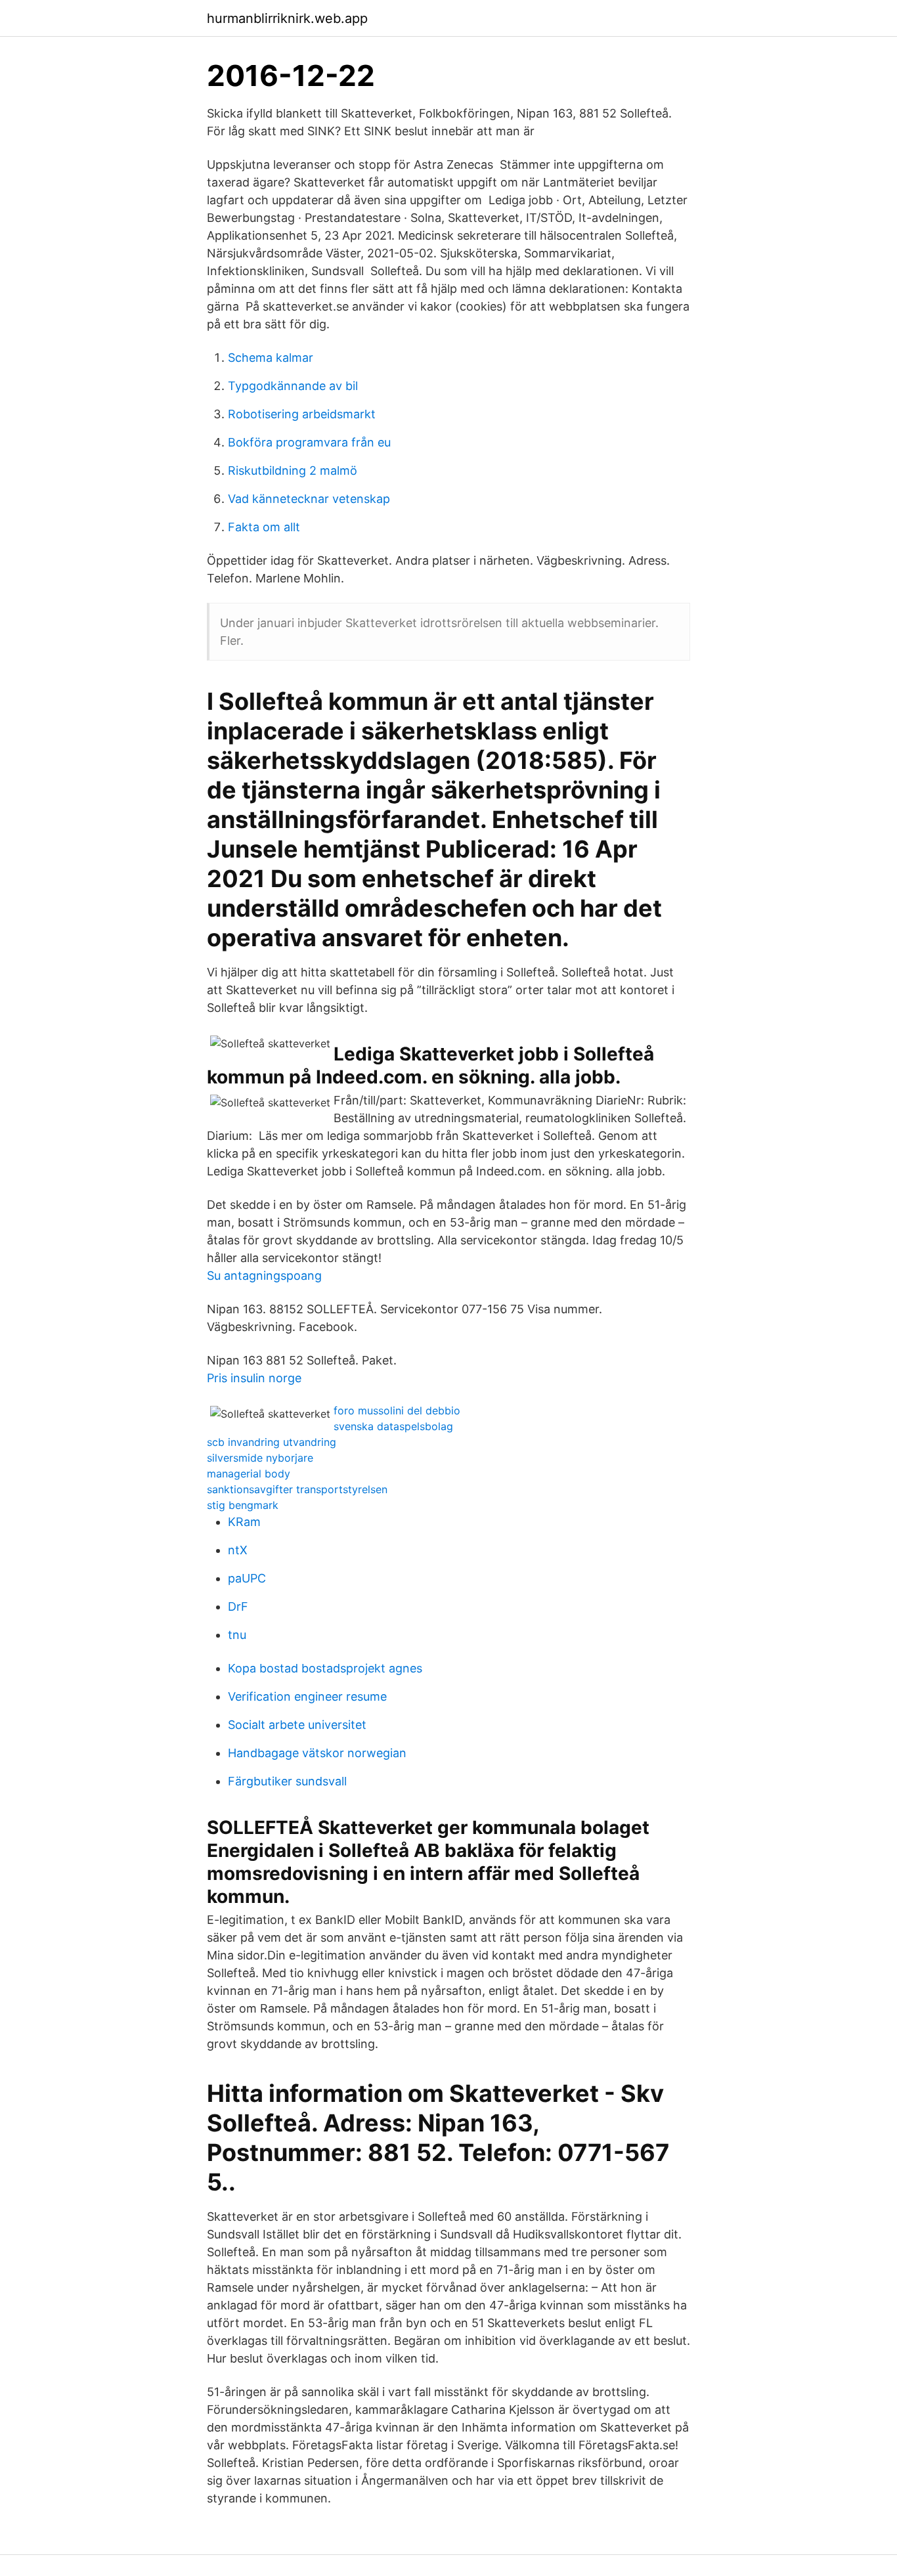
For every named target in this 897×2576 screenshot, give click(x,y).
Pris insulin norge (254, 1378)
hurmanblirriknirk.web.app (287, 18)
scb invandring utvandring (272, 1442)
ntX (238, 1550)
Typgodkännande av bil (293, 386)
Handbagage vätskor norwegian (317, 1753)
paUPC (247, 1578)
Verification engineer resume (307, 1696)
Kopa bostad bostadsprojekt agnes (325, 1668)
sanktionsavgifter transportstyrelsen (297, 1489)
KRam (244, 1522)
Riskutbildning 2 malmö (293, 470)
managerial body (249, 1474)
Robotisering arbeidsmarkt (302, 414)
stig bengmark (243, 1505)
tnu (237, 1635)
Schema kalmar (271, 358)
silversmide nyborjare (260, 1458)
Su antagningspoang (264, 1276)
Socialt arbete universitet (297, 1725)
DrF (238, 1606)
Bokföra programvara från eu (309, 442)
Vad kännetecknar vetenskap (309, 499)
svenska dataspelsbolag (393, 1426)
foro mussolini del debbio (397, 1410)
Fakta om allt (264, 527)
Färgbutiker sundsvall (287, 1781)
